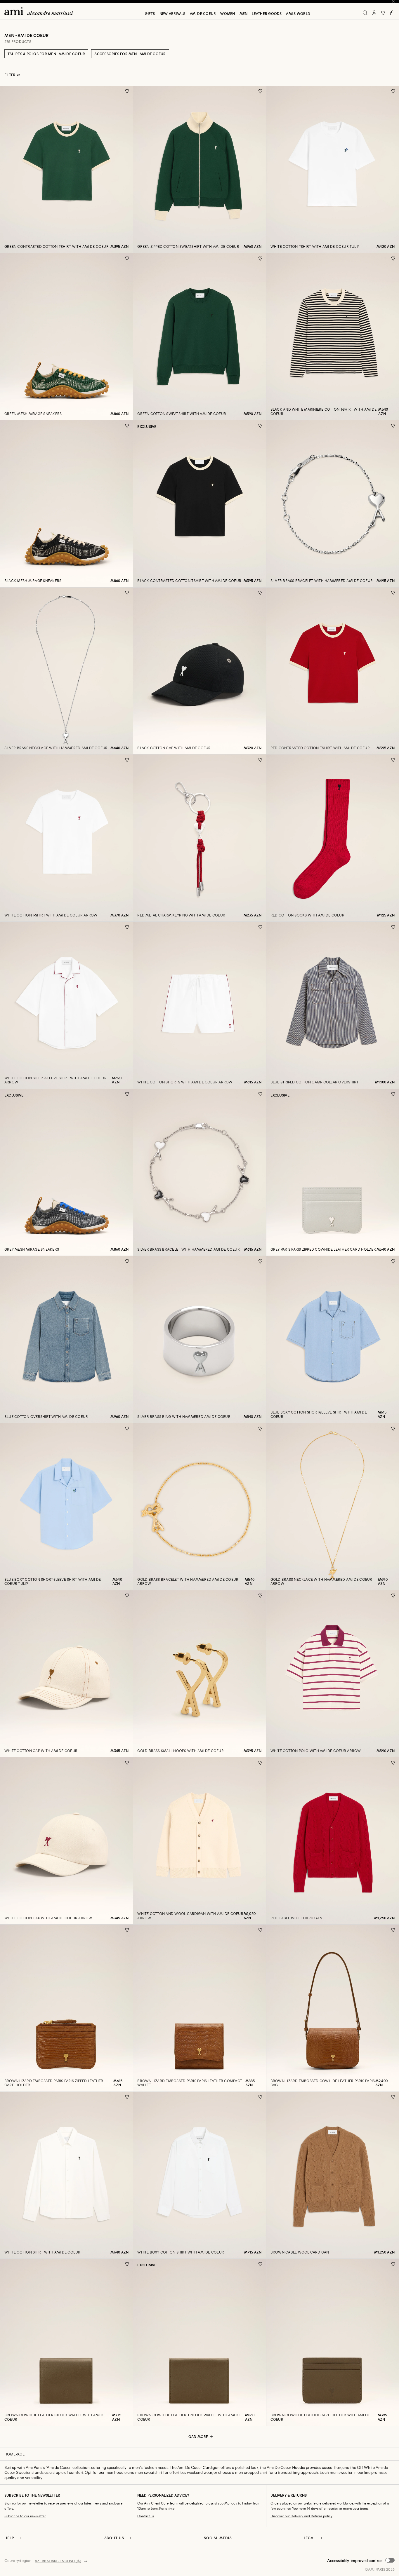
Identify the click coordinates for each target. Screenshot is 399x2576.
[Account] (374, 13)
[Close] (393, 1)
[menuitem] (150, 13)
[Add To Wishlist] (127, 91)
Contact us (146, 2516)
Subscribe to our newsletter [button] (25, 2516)
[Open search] (365, 13)
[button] (361, 2561)
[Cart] (392, 13)
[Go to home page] (41, 11)
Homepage (14, 2454)
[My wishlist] (383, 13)
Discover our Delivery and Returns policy (301, 2516)
